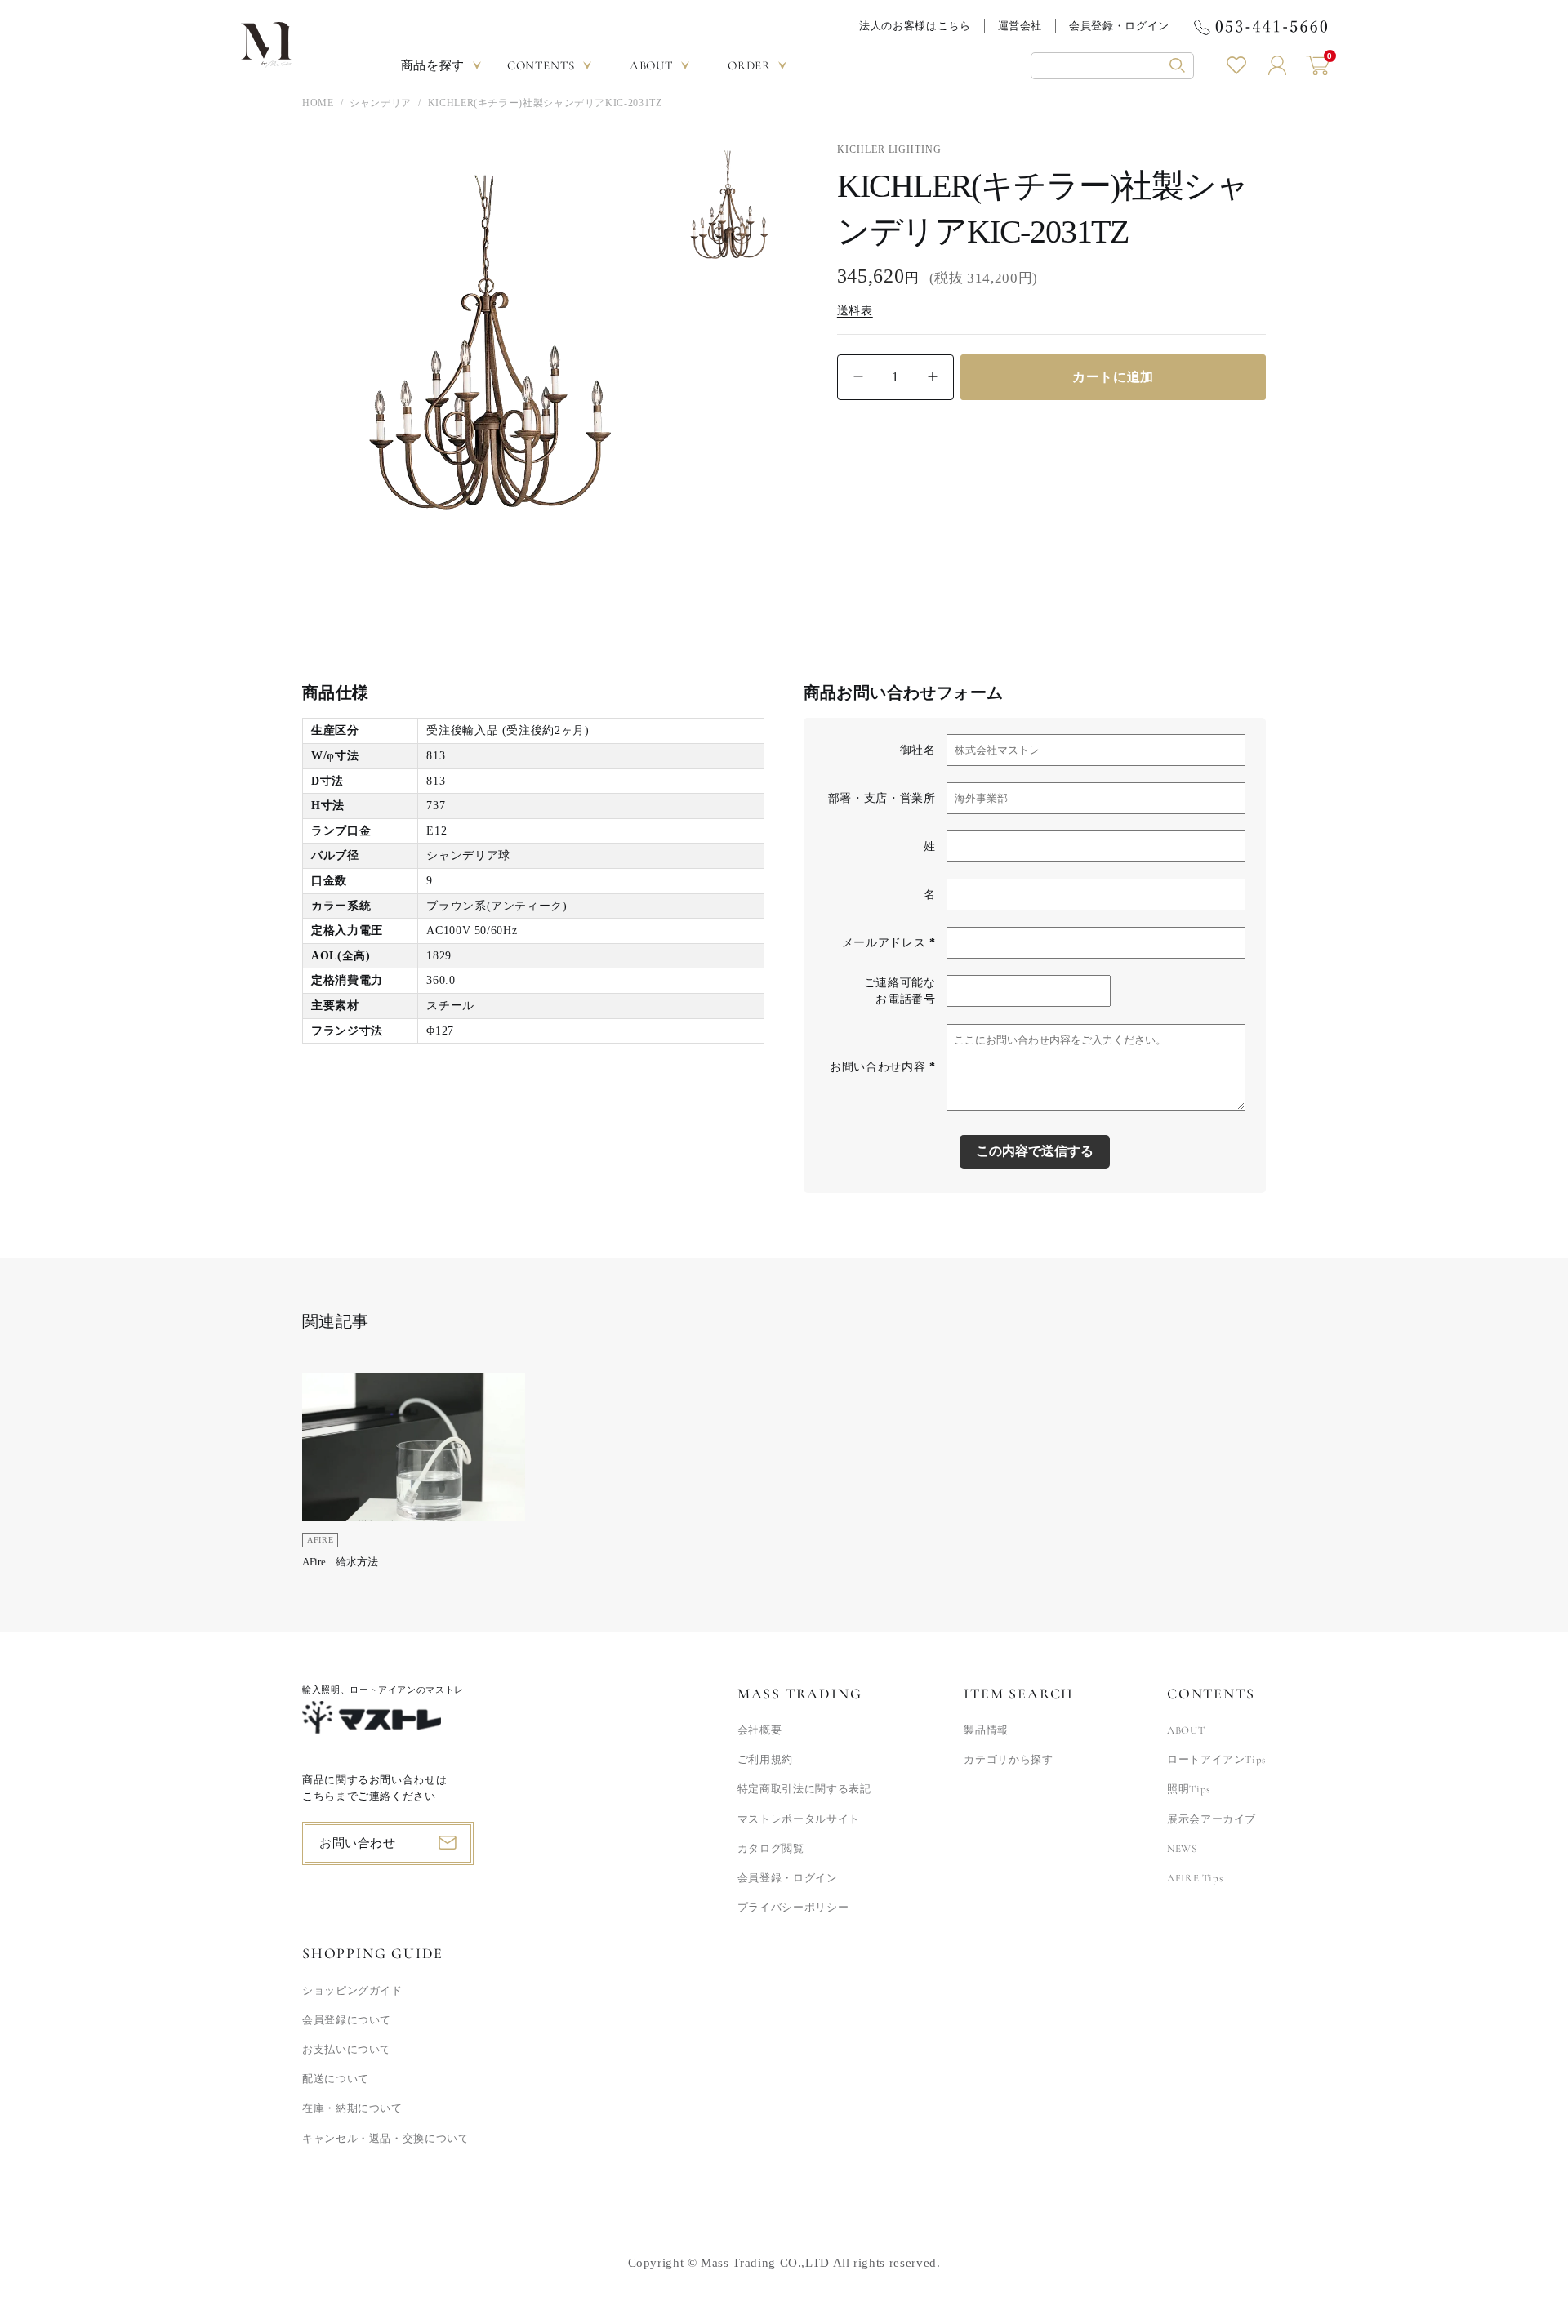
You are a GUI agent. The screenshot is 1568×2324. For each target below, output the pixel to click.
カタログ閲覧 (771, 1849)
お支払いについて (347, 2050)
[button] (1112, 66)
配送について (336, 2079)
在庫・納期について (352, 2108)
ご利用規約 (765, 1760)
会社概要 (760, 1730)
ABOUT (1186, 1730)
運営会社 (1020, 26)
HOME (318, 103)
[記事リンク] (414, 1476)
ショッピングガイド (352, 1991)
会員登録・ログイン (1119, 26)
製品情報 (986, 1730)
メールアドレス (889, 943)
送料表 (855, 310)
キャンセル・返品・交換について (386, 2139)
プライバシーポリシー (793, 1908)
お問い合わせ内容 (882, 1067)
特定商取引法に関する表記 (804, 1789)
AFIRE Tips (1195, 1878)
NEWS (1182, 1849)
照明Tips (1189, 1789)
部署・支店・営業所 (882, 798)
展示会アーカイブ (1212, 1819)
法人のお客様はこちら (915, 26)
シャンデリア (381, 103)
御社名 (918, 750)
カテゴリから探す (1008, 1760)
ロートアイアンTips (1216, 1760)
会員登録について (347, 2020)
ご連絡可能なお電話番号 (900, 991)
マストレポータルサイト (799, 1819)
